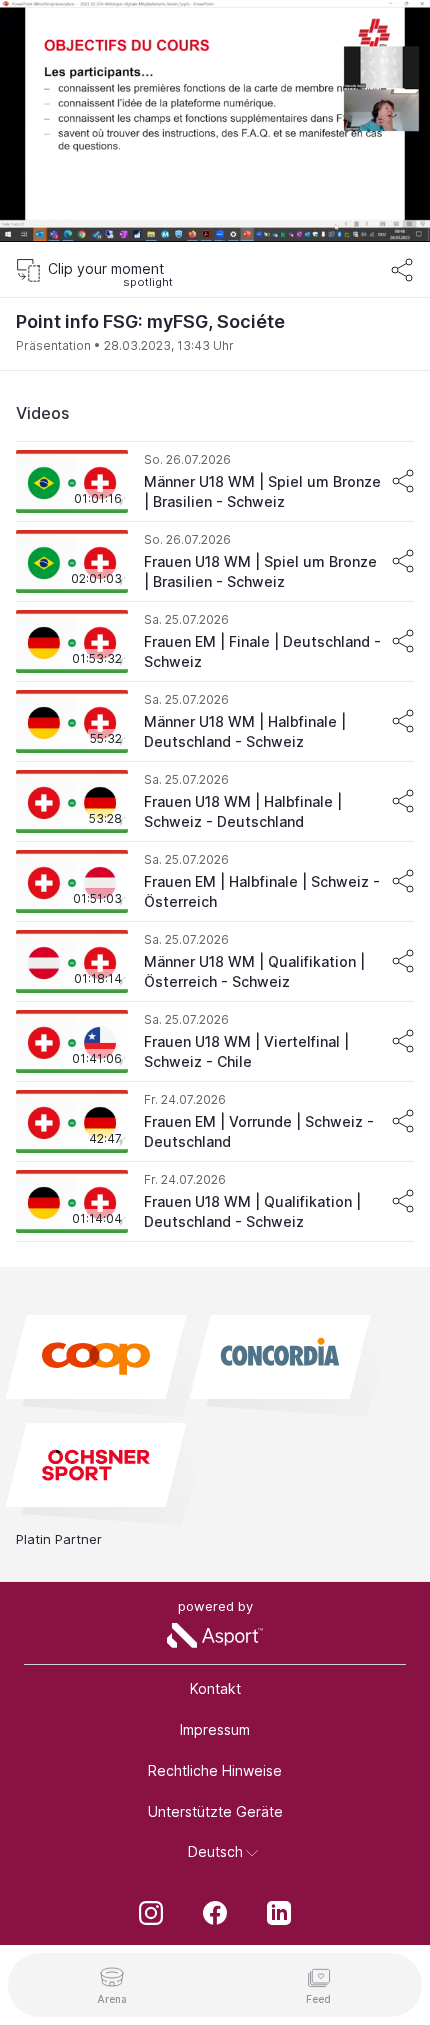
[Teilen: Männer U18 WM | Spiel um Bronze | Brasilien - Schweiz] (403, 481)
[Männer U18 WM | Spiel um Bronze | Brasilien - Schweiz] (215, 482)
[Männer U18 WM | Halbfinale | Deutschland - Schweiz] (215, 722)
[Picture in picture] (354, 212)
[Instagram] (151, 1915)
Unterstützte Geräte (215, 1811)
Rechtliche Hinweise (215, 1770)
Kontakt (215, 1688)
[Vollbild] (394, 212)
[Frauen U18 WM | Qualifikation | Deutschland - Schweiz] (215, 1202)
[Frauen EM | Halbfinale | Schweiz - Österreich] (215, 882)
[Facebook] (215, 1915)
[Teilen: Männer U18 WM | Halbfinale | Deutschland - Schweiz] (403, 721)
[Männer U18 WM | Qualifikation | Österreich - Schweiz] (215, 962)
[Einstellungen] (394, 28)
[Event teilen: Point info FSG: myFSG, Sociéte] (402, 270)
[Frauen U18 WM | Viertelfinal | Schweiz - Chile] (215, 1042)
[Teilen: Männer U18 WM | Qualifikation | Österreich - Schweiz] (403, 961)
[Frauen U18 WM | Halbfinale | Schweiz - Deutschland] (215, 802)
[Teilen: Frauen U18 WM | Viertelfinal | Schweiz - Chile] (403, 1041)
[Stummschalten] (36, 212)
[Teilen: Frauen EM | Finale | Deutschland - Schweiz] (403, 641)
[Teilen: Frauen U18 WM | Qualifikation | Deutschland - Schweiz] (403, 1201)
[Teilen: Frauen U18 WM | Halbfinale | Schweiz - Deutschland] (403, 801)
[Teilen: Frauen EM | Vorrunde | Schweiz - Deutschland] (403, 1121)
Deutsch (215, 1852)
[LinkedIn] (279, 1915)
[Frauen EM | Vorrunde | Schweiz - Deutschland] (215, 1122)
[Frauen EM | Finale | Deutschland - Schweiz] (215, 642)
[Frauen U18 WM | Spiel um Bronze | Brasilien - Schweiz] (215, 562)
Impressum (215, 1729)
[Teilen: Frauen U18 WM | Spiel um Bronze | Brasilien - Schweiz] (403, 561)
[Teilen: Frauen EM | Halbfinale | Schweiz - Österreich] (403, 881)
